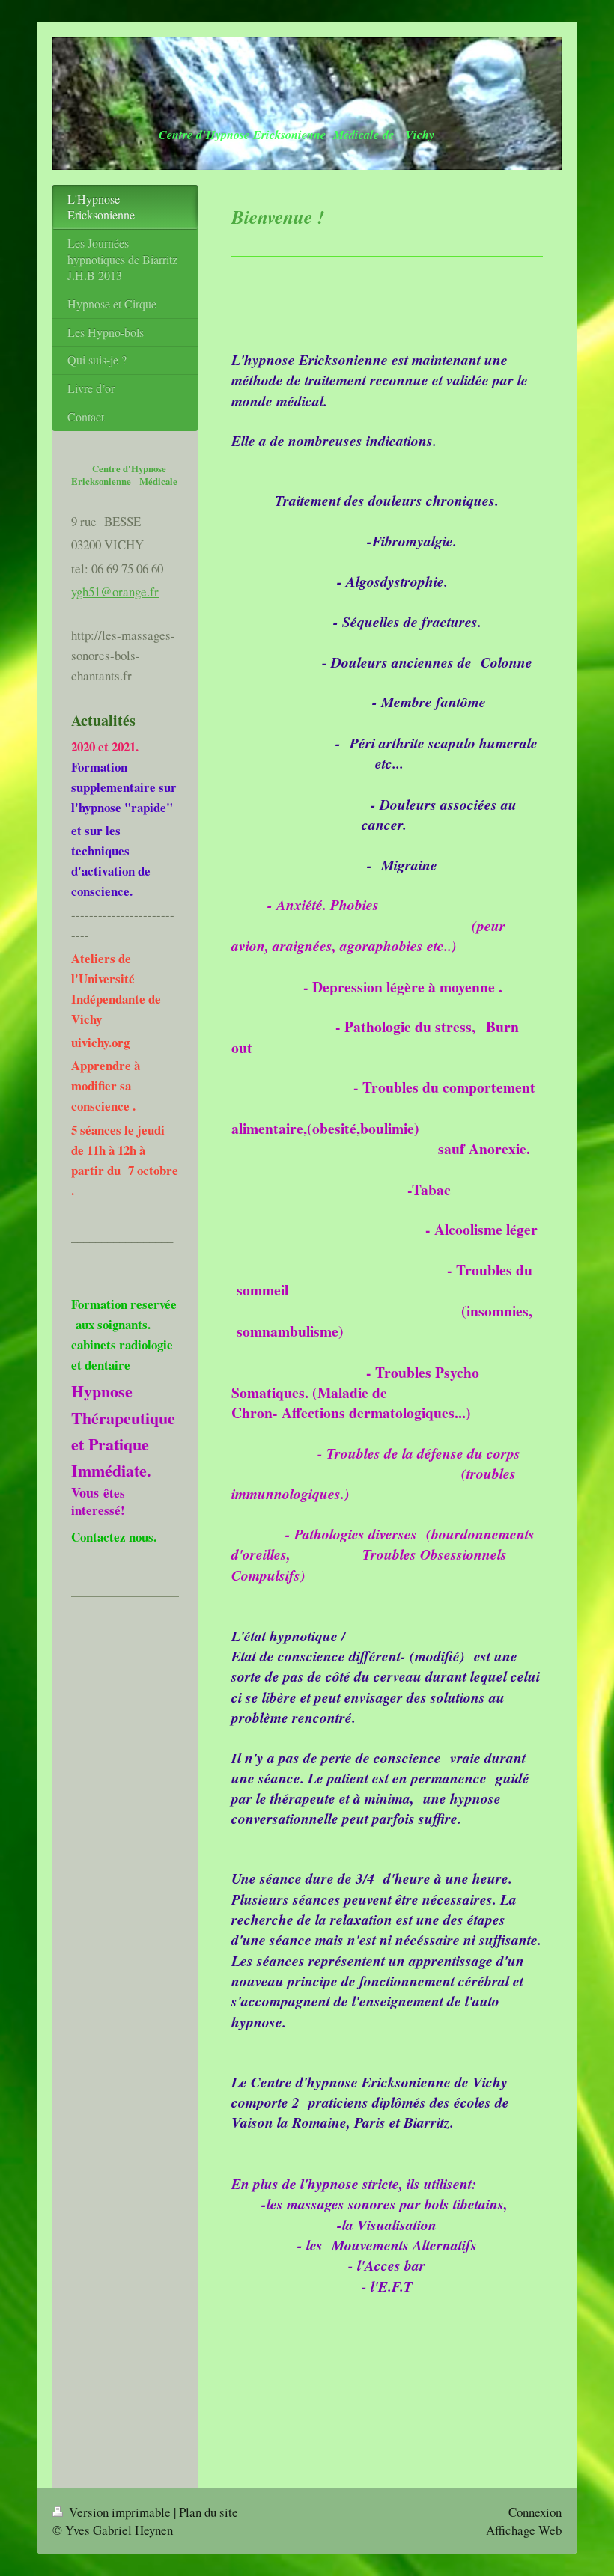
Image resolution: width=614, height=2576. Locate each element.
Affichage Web (524, 2530)
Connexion (535, 2512)
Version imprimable (120, 2512)
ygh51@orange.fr (115, 592)
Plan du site (209, 2512)
